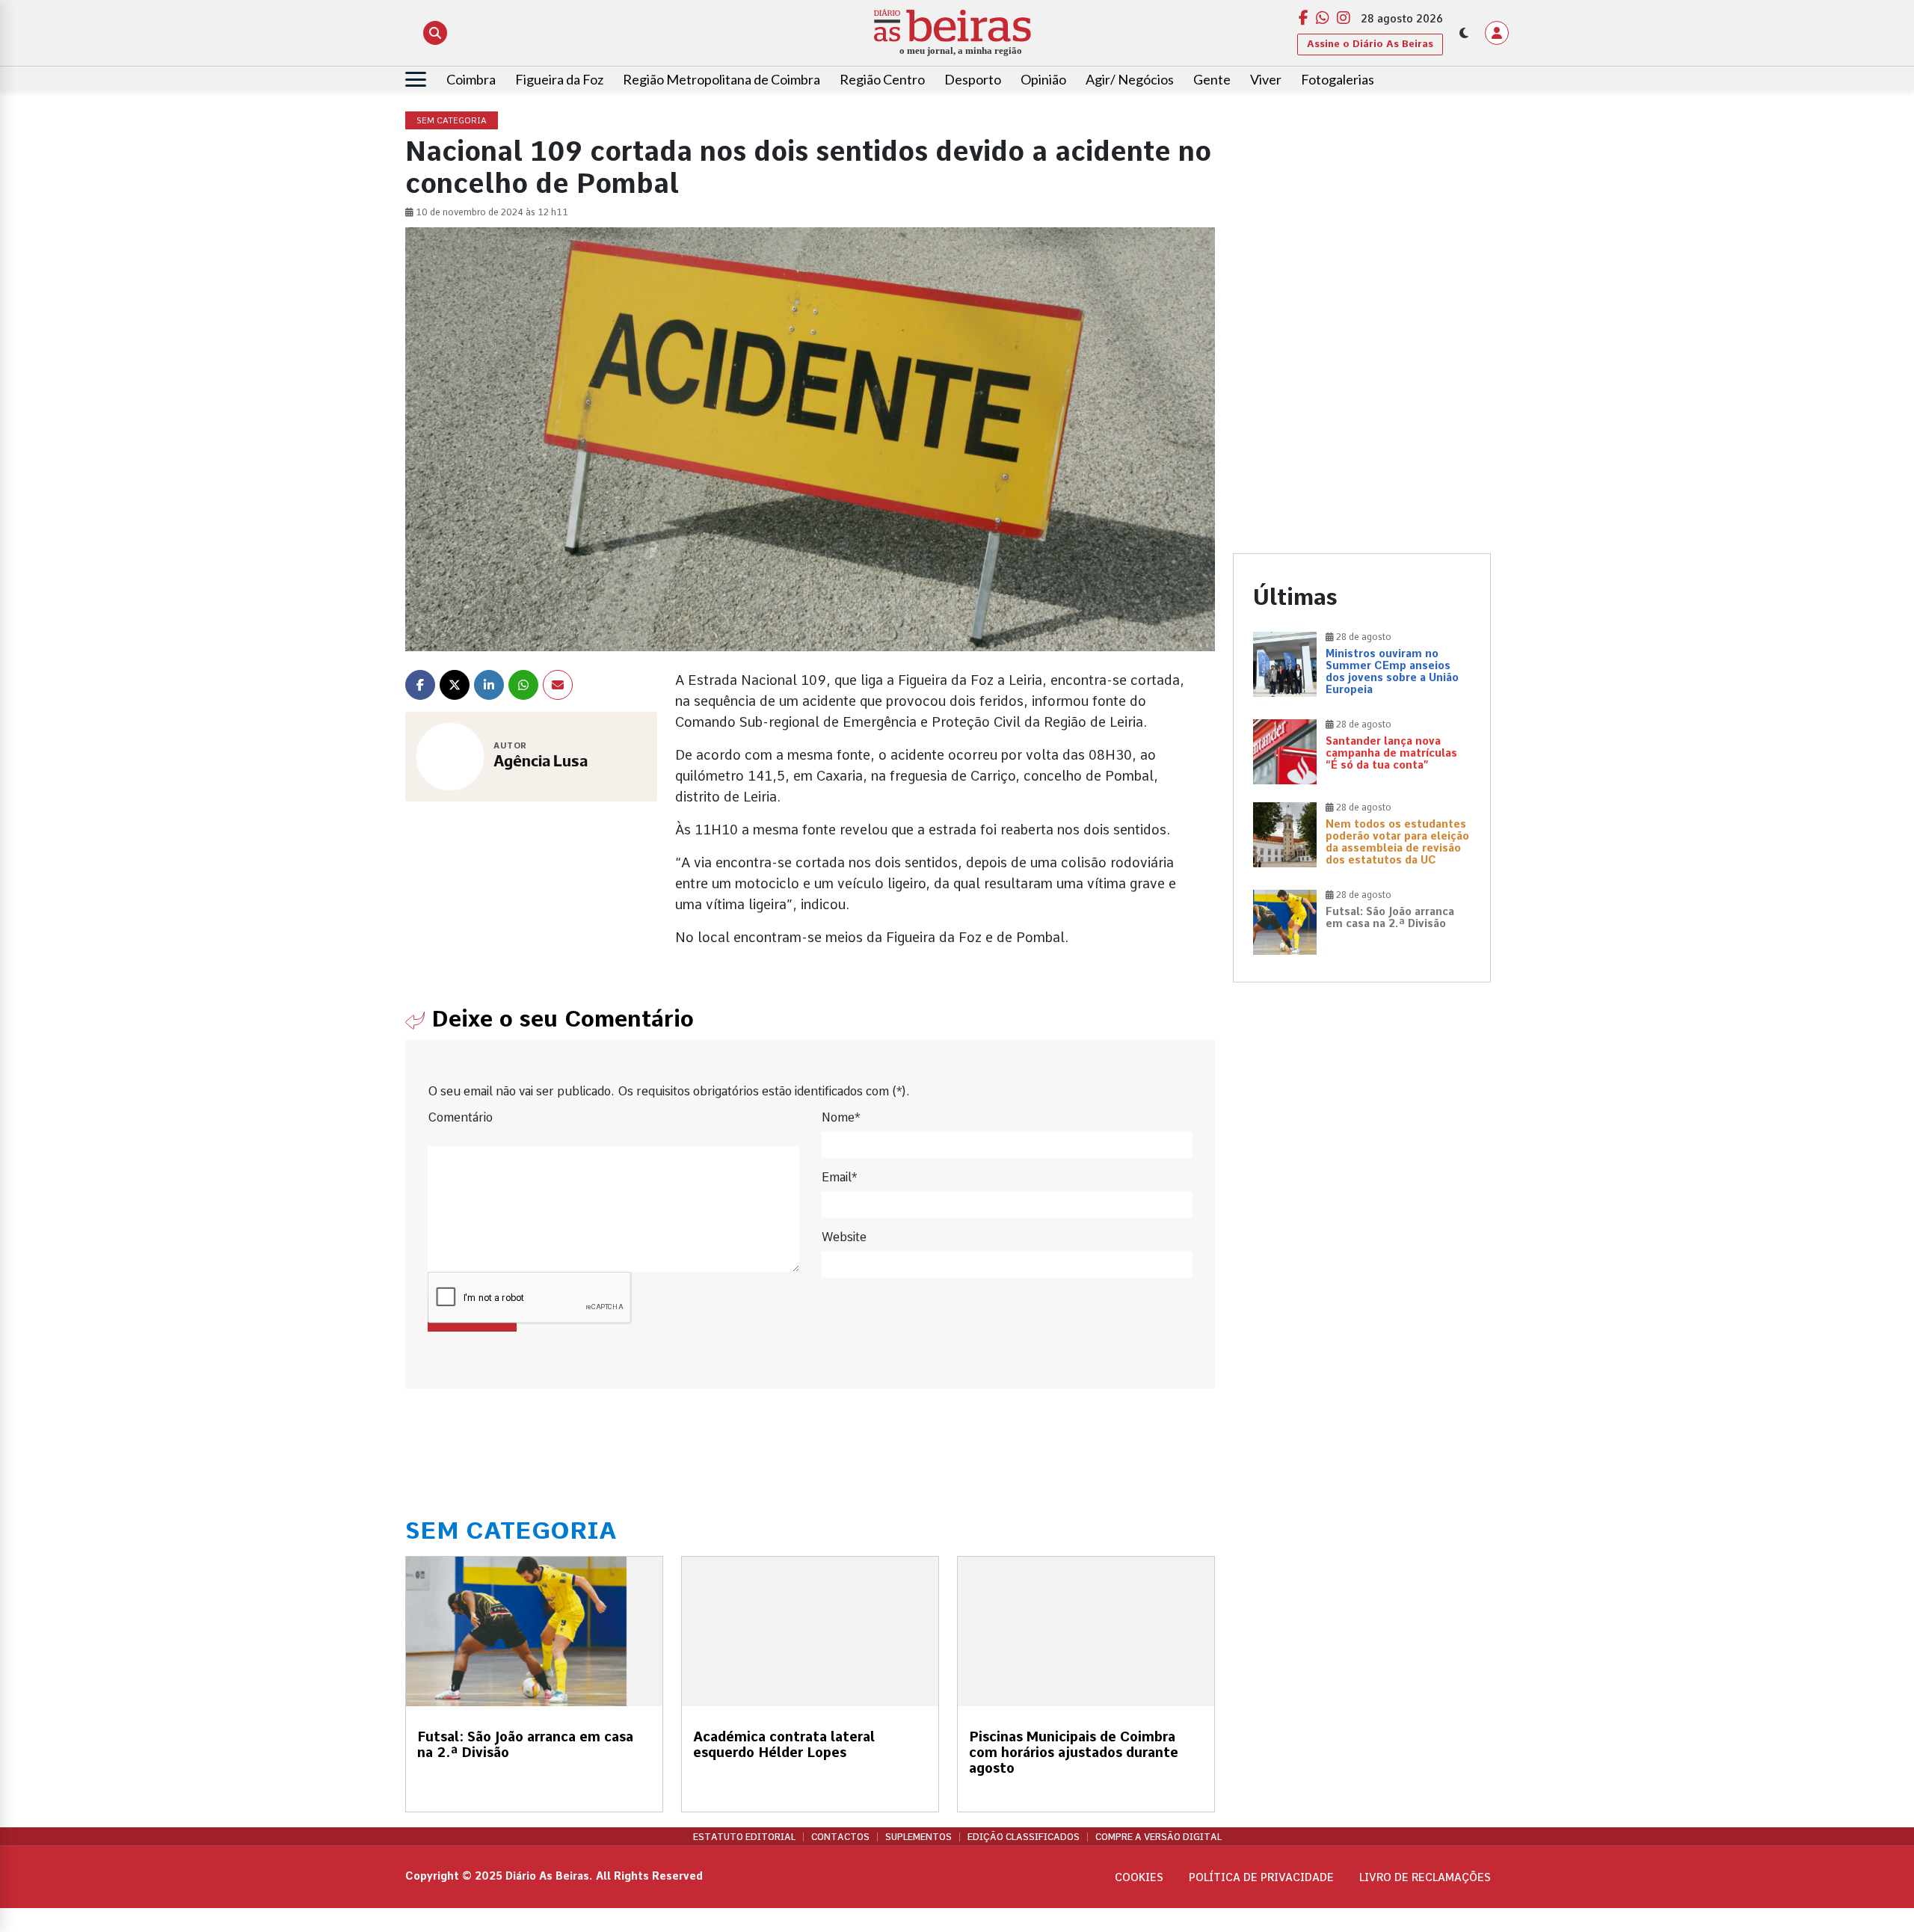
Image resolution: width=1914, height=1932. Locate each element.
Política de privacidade (1261, 1877)
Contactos (840, 1837)
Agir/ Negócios (1130, 79)
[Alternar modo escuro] (1464, 33)
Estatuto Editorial (744, 1837)
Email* (839, 1177)
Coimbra (471, 79)
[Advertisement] (1362, 217)
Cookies (1139, 1877)
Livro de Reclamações (1425, 1877)
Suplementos (918, 1837)
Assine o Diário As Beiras (1370, 44)
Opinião (1043, 79)
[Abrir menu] (416, 79)
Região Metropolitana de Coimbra (721, 79)
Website (844, 1237)
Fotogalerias (1338, 79)
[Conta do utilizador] (1497, 33)
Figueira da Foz (559, 79)
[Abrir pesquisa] (435, 33)
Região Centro (882, 79)
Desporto (973, 79)
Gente (1212, 79)
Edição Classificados (1024, 1837)
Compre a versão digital (1158, 1837)
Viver (1266, 79)
